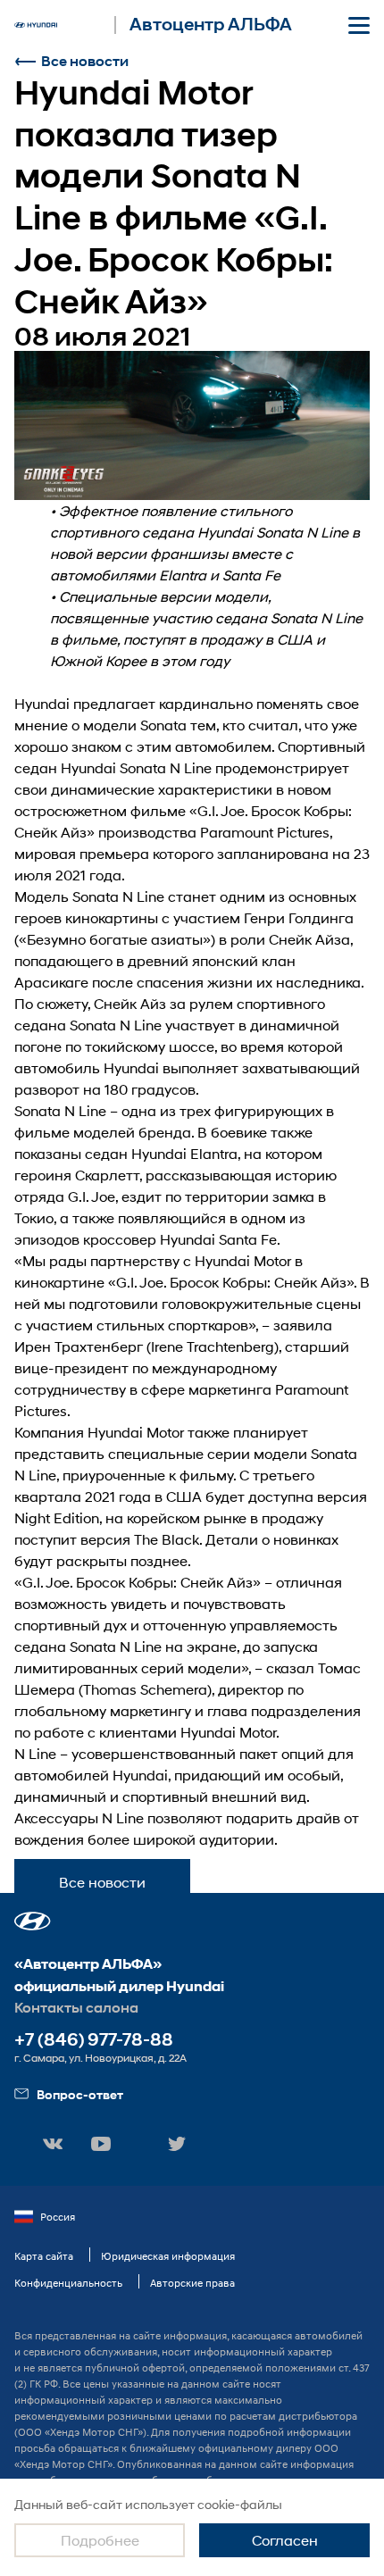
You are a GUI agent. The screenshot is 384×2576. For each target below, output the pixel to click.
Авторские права (192, 2283)
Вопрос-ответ (80, 2094)
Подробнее (100, 2540)
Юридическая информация (168, 2256)
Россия (58, 2217)
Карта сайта (44, 2256)
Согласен (285, 2540)
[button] (33, 1921)
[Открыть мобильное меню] (359, 25)
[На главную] (36, 25)
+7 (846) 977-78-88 (94, 2040)
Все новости (85, 61)
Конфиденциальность (68, 2283)
